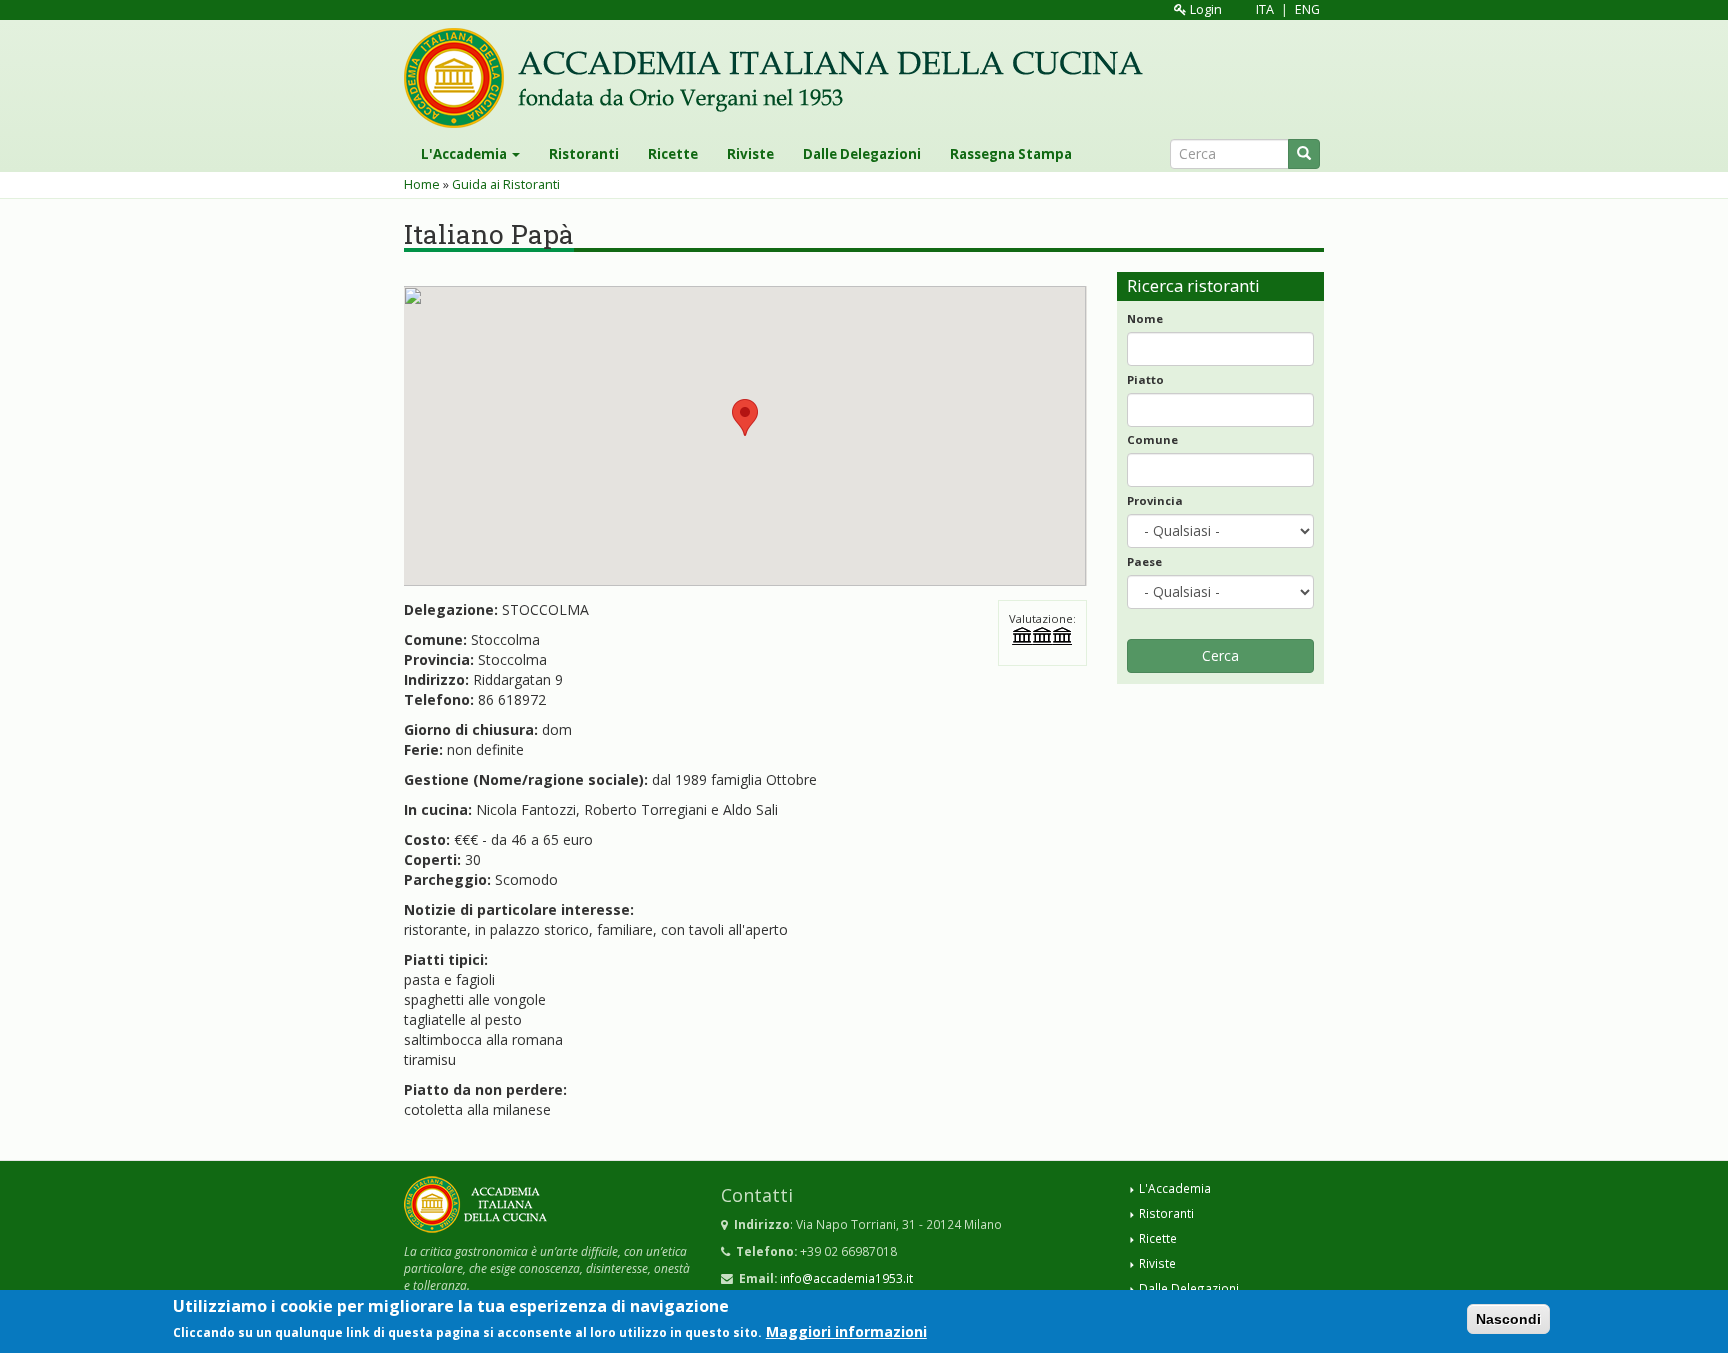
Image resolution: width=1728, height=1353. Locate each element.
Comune (1152, 439)
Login (1204, 9)
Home (422, 184)
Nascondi (1508, 1319)
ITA (1265, 9)
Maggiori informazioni (846, 1331)
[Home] (781, 78)
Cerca (1220, 655)
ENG (1307, 9)
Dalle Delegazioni (862, 154)
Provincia (1155, 500)
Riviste (750, 154)
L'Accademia (465, 154)
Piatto (1145, 379)
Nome (1145, 318)
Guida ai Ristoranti (506, 184)
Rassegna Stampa (1011, 154)
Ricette (673, 154)
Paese (1144, 561)
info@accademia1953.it (846, 1278)
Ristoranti (584, 154)
